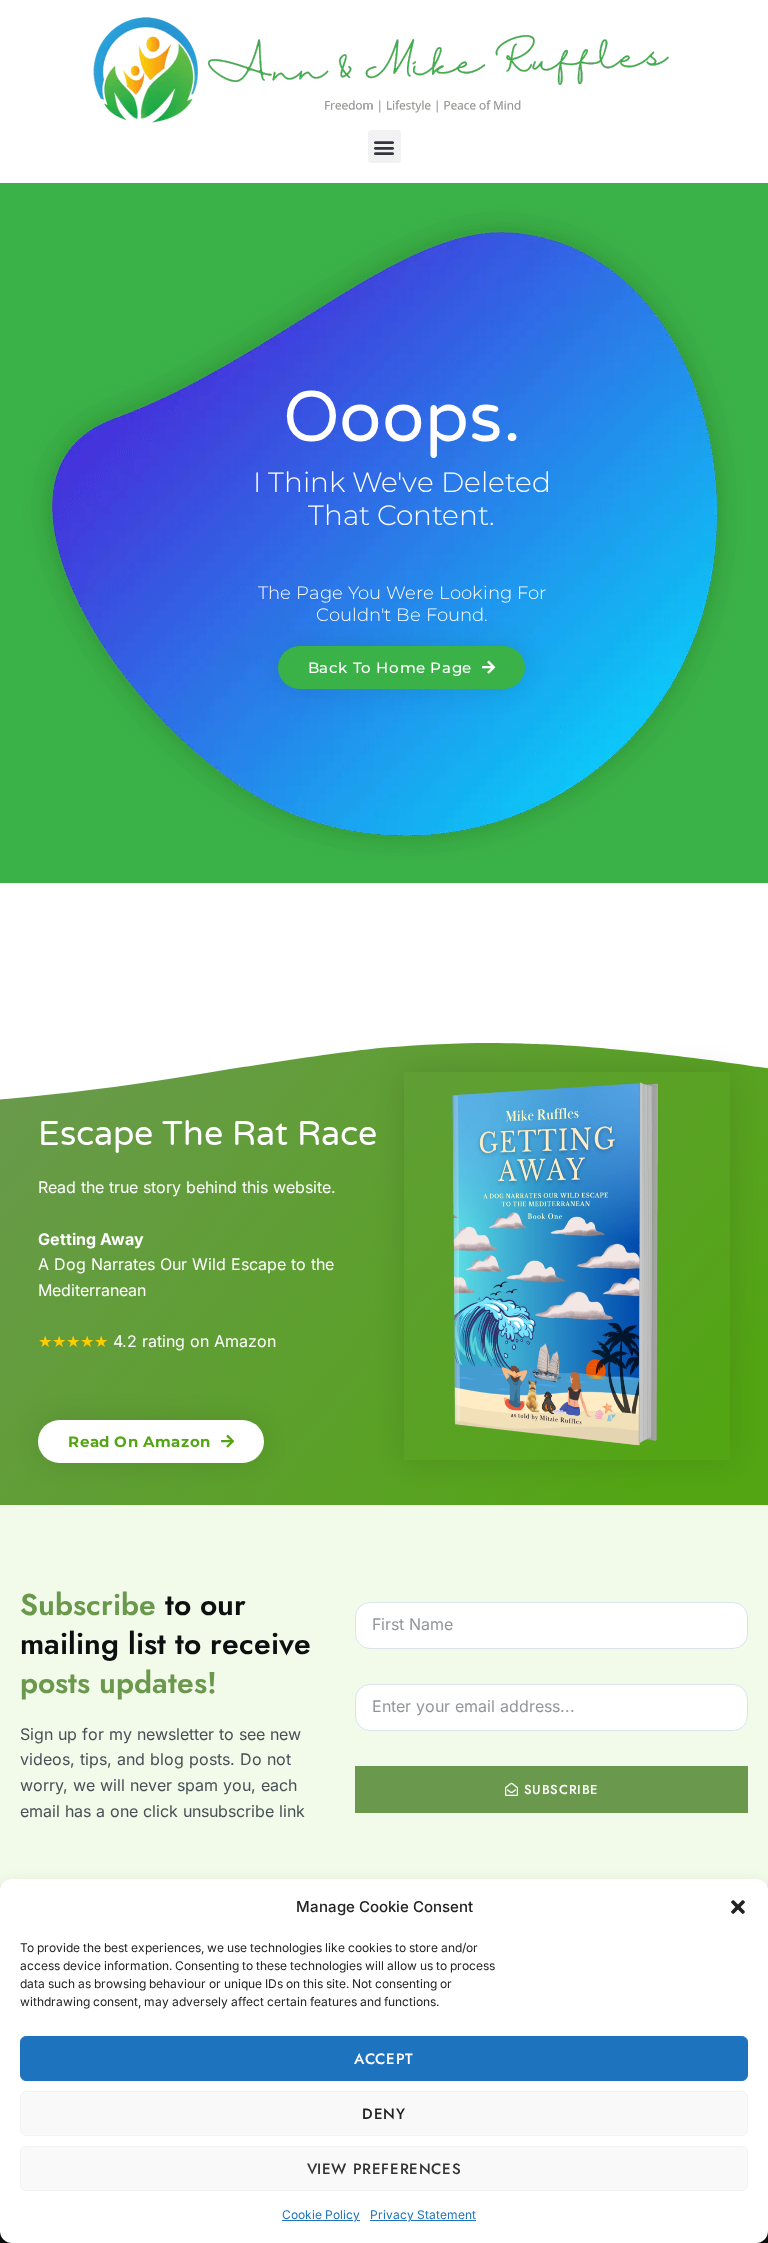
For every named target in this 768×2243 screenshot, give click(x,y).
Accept (384, 2059)
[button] (738, 1907)
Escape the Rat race (207, 1134)
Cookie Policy (321, 2214)
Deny (383, 2114)
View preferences (384, 2169)
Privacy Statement (423, 2214)
